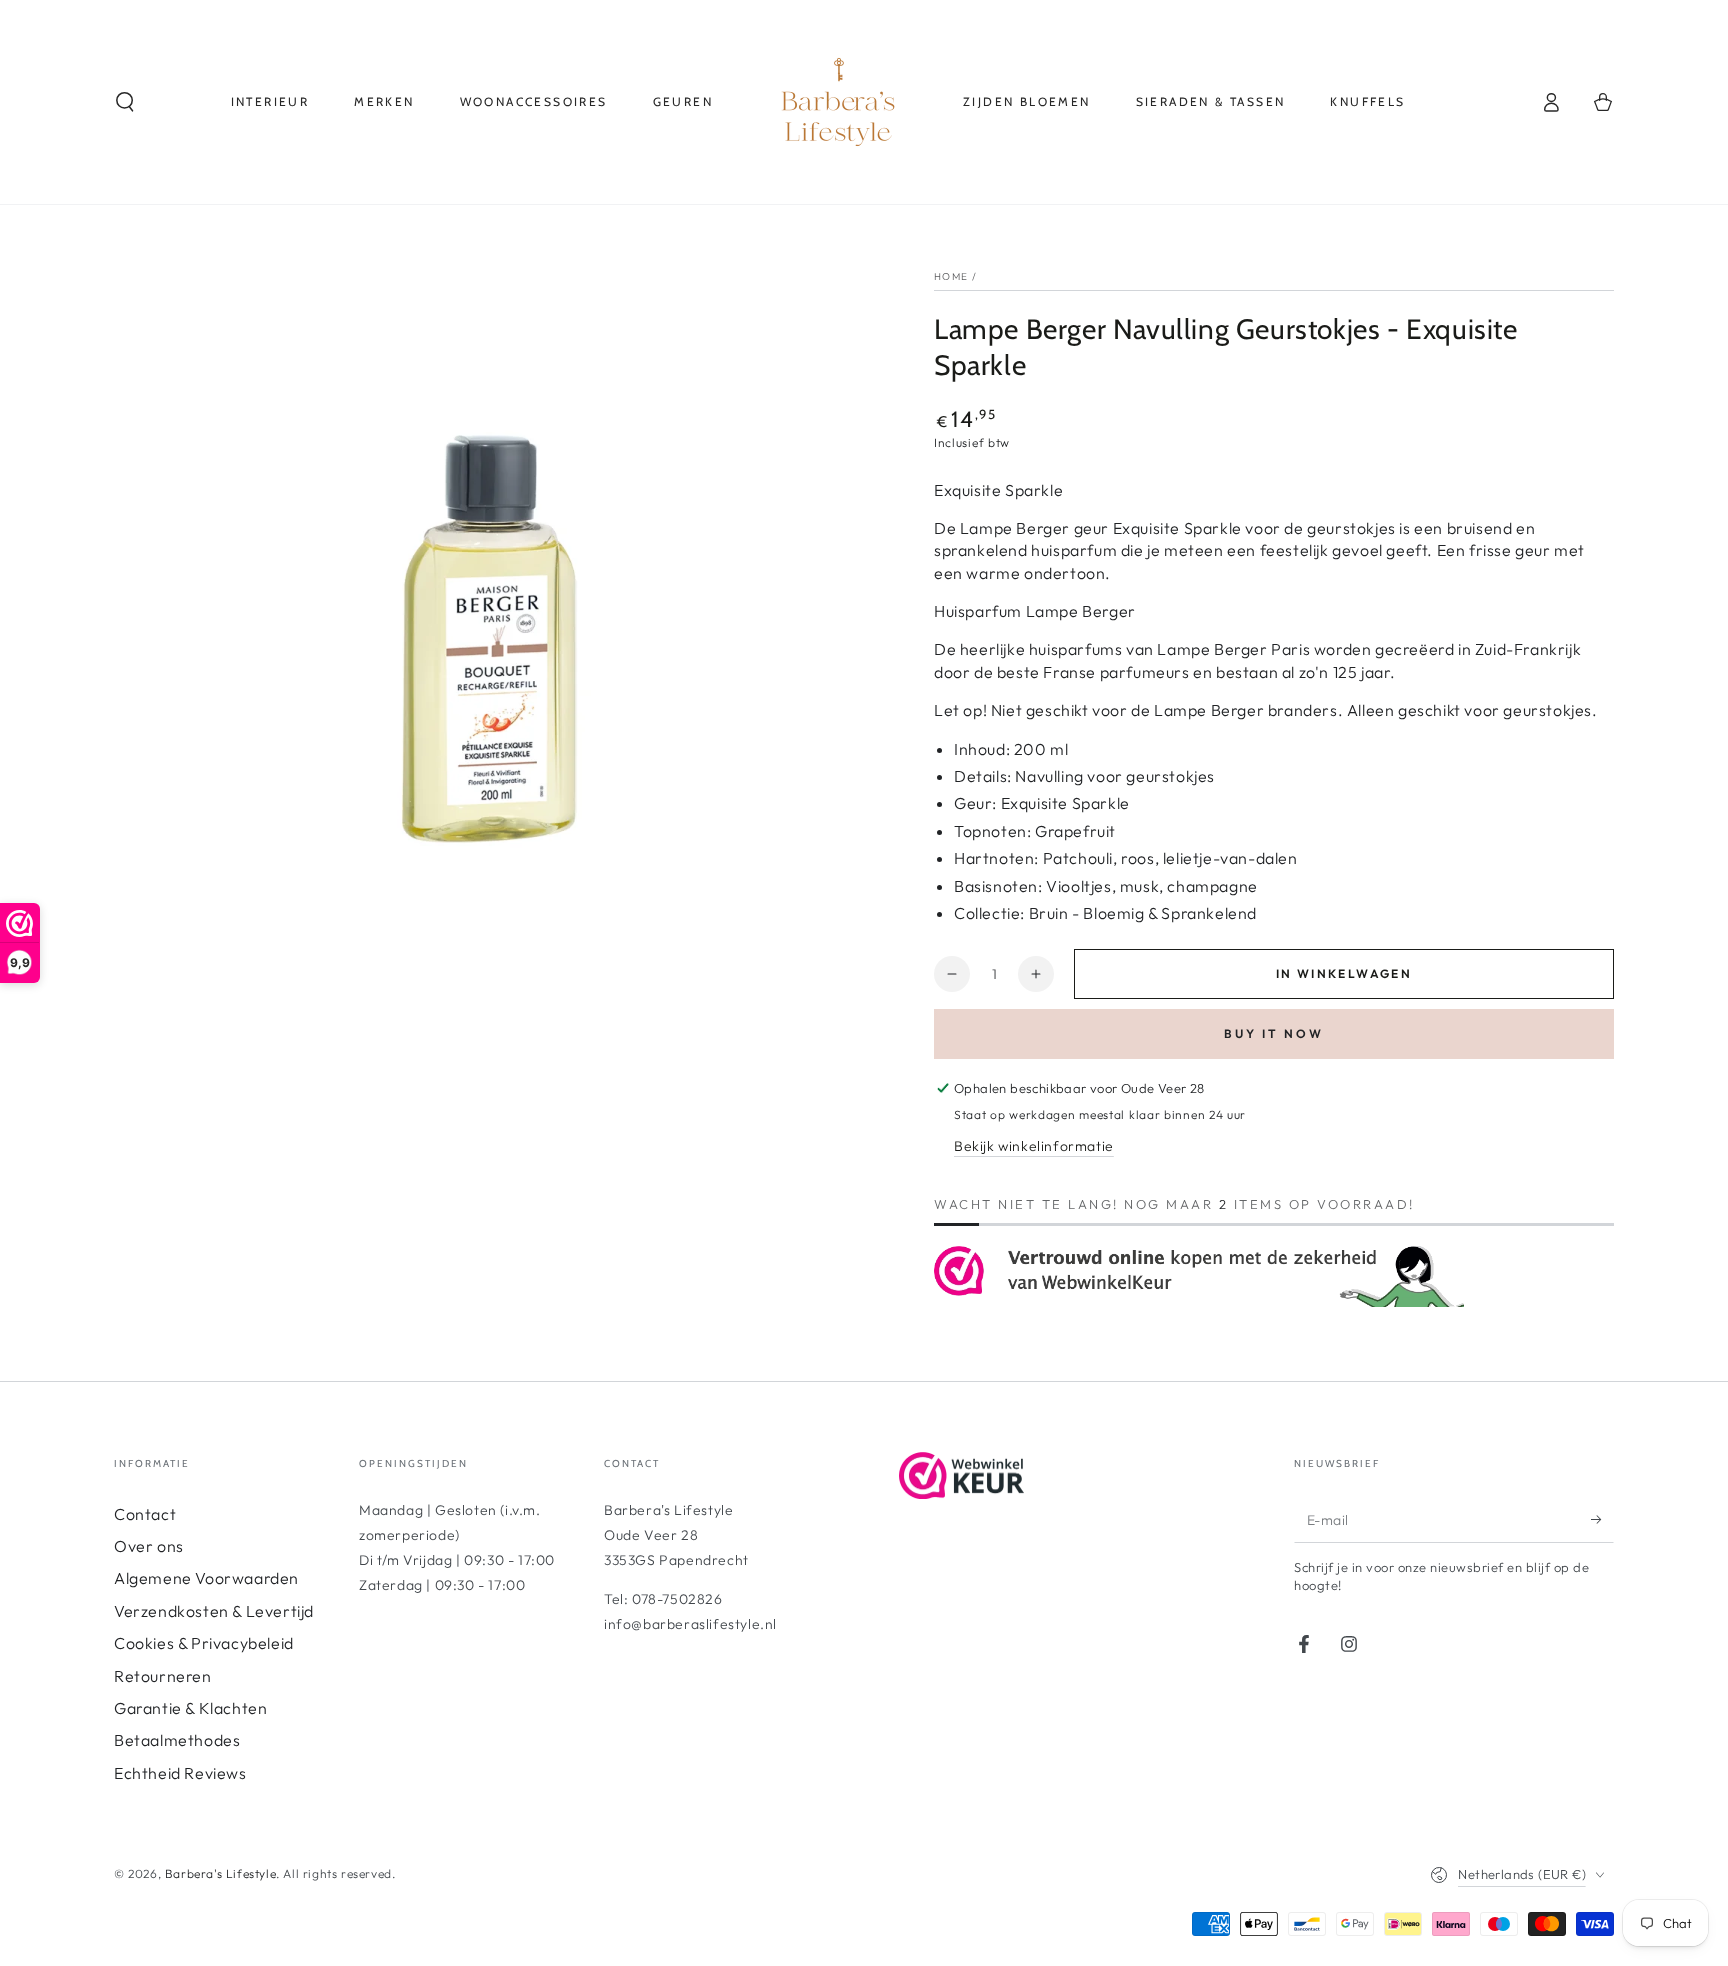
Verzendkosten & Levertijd (214, 1611)
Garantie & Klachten (190, 1708)
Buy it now (1274, 1033)
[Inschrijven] (1602, 1520)
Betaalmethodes (177, 1740)
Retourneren (163, 1676)
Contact (145, 1514)
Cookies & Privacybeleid (204, 1643)
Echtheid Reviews (180, 1773)
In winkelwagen (1344, 973)
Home (951, 276)
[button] (125, 102)
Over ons (149, 1546)
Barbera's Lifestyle (220, 1873)
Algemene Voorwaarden (206, 1578)
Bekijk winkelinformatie (1034, 1146)
